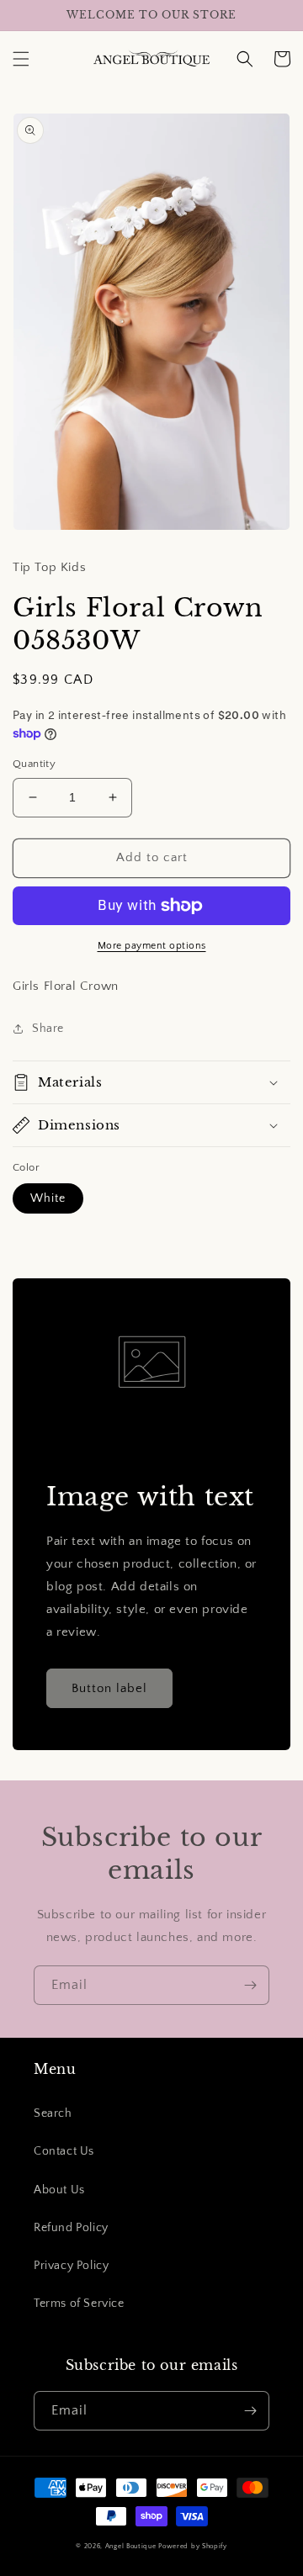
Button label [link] (109, 1688)
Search (53, 2113)
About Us (59, 2190)
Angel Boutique (131, 2546)
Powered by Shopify (193, 2546)
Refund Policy (71, 2228)
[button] (21, 59)
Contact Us (64, 2151)
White (48, 1198)
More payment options (152, 946)
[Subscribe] (250, 1985)
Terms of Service (79, 2304)
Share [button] (48, 1029)
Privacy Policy (71, 2266)
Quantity (34, 764)
